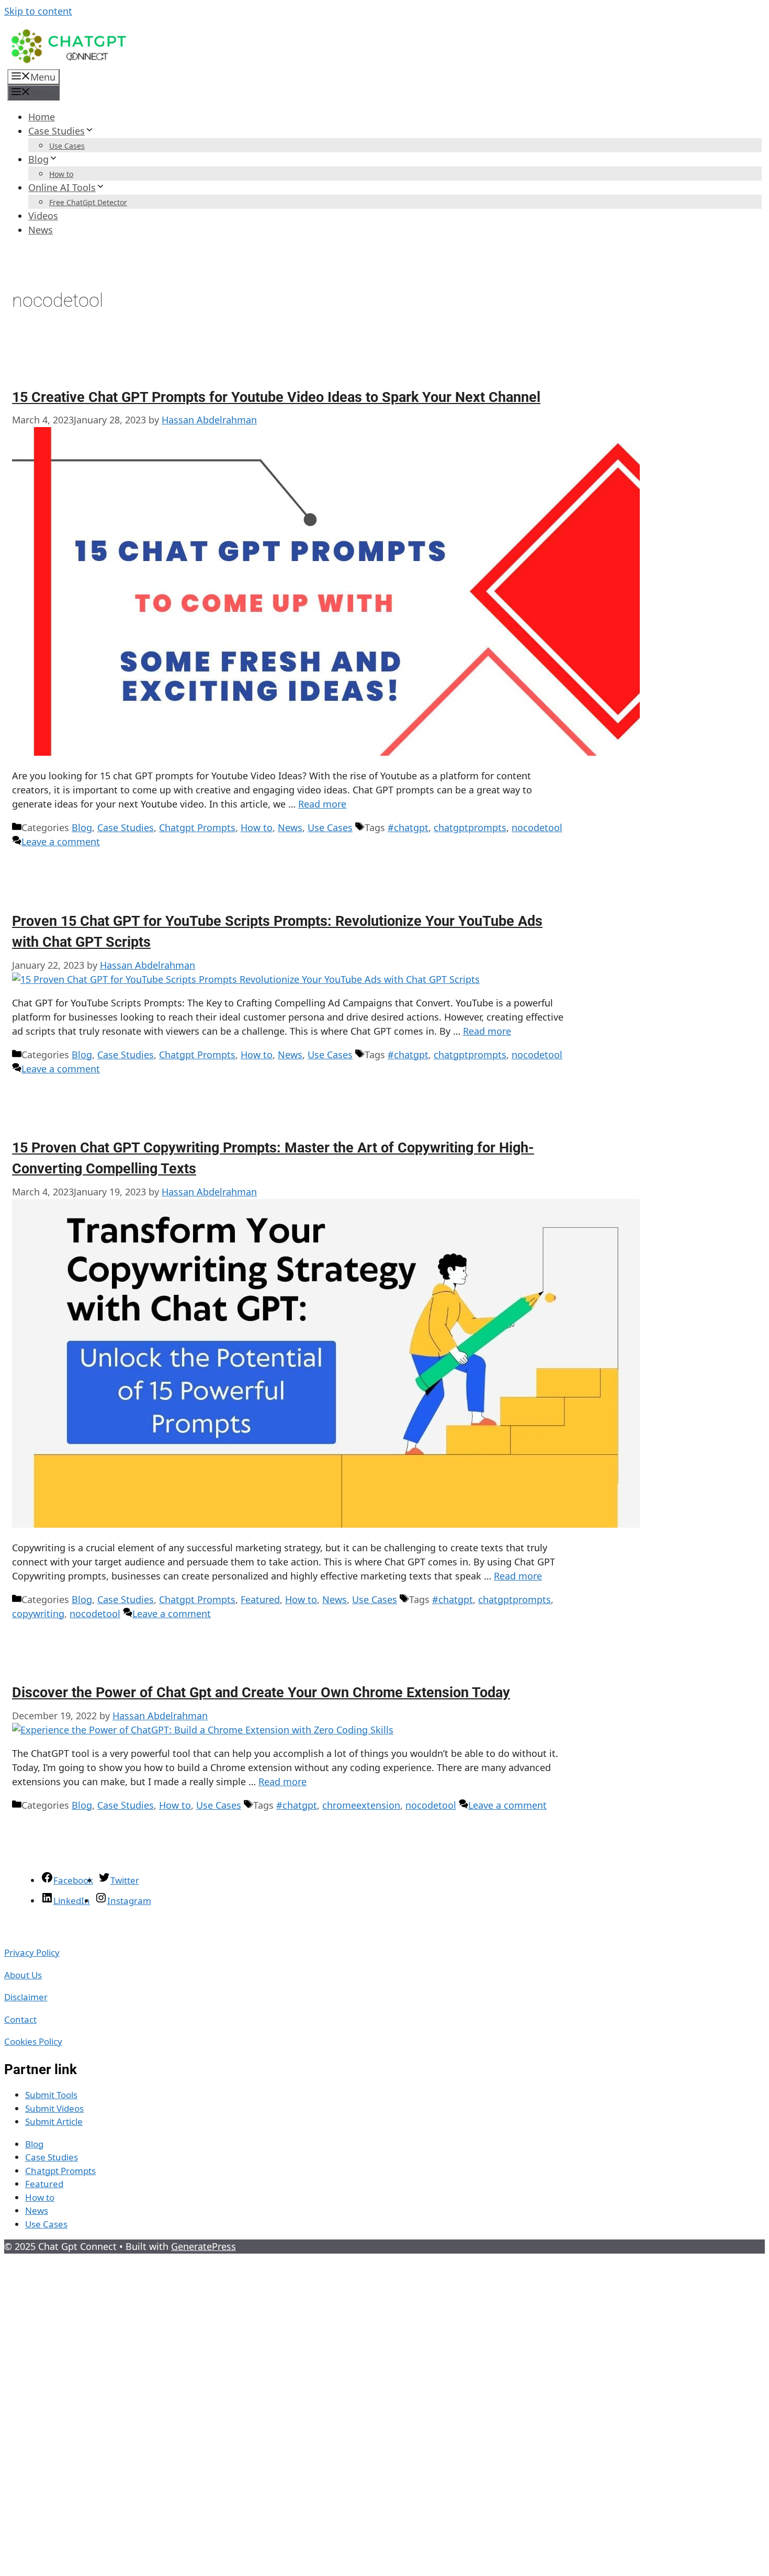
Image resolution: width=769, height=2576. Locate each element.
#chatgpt (408, 827)
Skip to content (38, 11)
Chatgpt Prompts (197, 827)
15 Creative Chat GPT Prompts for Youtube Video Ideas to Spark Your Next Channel (276, 397)
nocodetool (537, 827)
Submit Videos (54, 2108)
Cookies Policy (33, 2041)
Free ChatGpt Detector (88, 202)
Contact (20, 2019)
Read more (322, 804)
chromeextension (361, 1805)
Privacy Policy (32, 1952)
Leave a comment (61, 842)
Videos (43, 216)
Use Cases (67, 146)
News (41, 230)
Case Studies (56, 131)
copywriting (38, 1614)
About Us (23, 1975)
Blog (38, 159)
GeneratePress (203, 2246)
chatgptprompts (470, 827)
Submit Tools (51, 2095)
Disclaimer (26, 1997)
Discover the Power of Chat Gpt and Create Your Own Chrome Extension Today (261, 1693)
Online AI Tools (62, 187)
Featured (260, 1599)
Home (42, 117)
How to (61, 174)
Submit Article (54, 2121)
